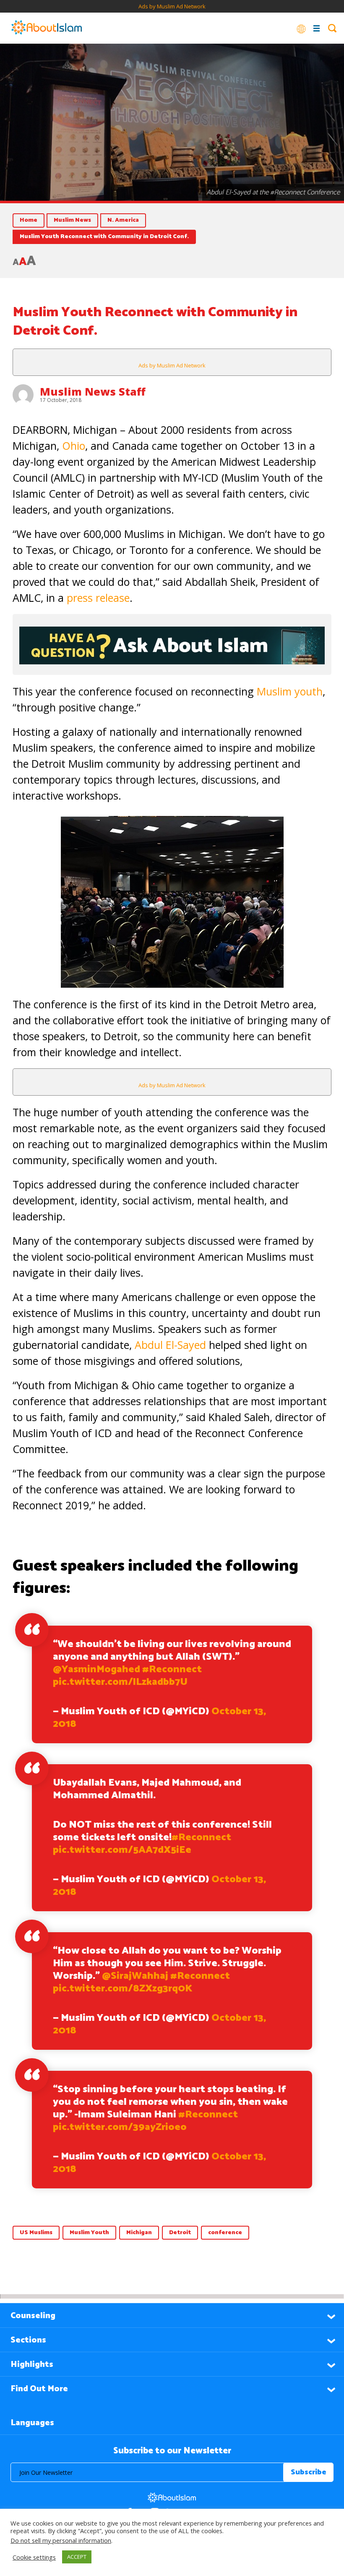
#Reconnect (172, 1670)
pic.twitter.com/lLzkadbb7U (120, 1682)
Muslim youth (290, 691)
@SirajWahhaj (135, 1976)
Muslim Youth (89, 2233)
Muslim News (72, 220)
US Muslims (36, 2233)
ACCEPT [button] (77, 2557)
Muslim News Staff (93, 391)
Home (29, 220)
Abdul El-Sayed (170, 1345)
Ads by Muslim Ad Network (172, 6)
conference (225, 2233)
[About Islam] (47, 28)
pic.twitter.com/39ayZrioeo (120, 2127)
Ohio (74, 446)
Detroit (180, 2233)
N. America (123, 220)
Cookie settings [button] (34, 2557)
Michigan (139, 2233)
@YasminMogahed (96, 1670)
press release (98, 598)
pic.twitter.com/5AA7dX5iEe (122, 1850)
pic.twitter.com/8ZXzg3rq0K (123, 1989)
